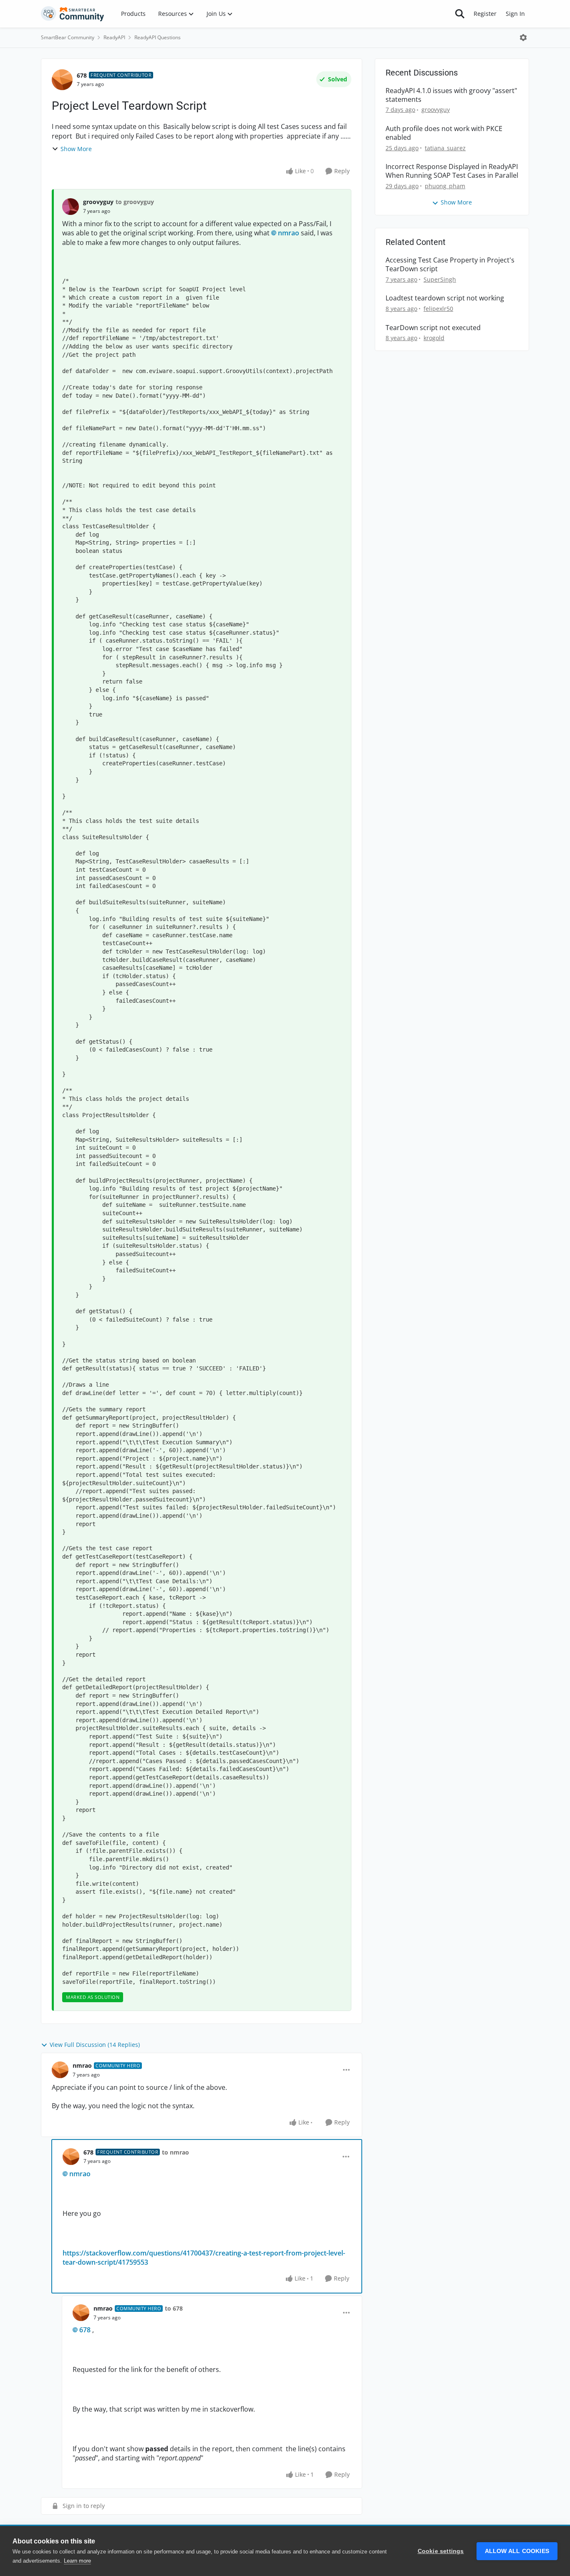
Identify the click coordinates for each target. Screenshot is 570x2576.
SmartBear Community (68, 37)
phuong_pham (445, 186)
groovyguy (98, 202)
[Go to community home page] (73, 14)
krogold (434, 338)
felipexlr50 (438, 309)
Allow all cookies (517, 2551)
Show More (76, 149)
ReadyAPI (114, 37)
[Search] (460, 14)
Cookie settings (441, 2551)
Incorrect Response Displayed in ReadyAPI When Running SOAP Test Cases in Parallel (452, 171)
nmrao (289, 233)
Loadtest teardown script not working (445, 298)
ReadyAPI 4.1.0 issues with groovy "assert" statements (451, 95)
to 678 (174, 2308)
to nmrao (175, 2152)
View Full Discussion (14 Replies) (95, 2045)
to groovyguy (135, 202)
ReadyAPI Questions (158, 37)
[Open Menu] (523, 38)
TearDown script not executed (433, 328)
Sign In (515, 14)
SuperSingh (440, 279)
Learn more (77, 2561)
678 (82, 75)
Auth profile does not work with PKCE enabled (444, 133)
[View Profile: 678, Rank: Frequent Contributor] (62, 80)
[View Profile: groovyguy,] (71, 207)
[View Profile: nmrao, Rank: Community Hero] (60, 2070)
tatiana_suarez (445, 148)
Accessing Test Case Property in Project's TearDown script (450, 265)
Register (485, 14)
